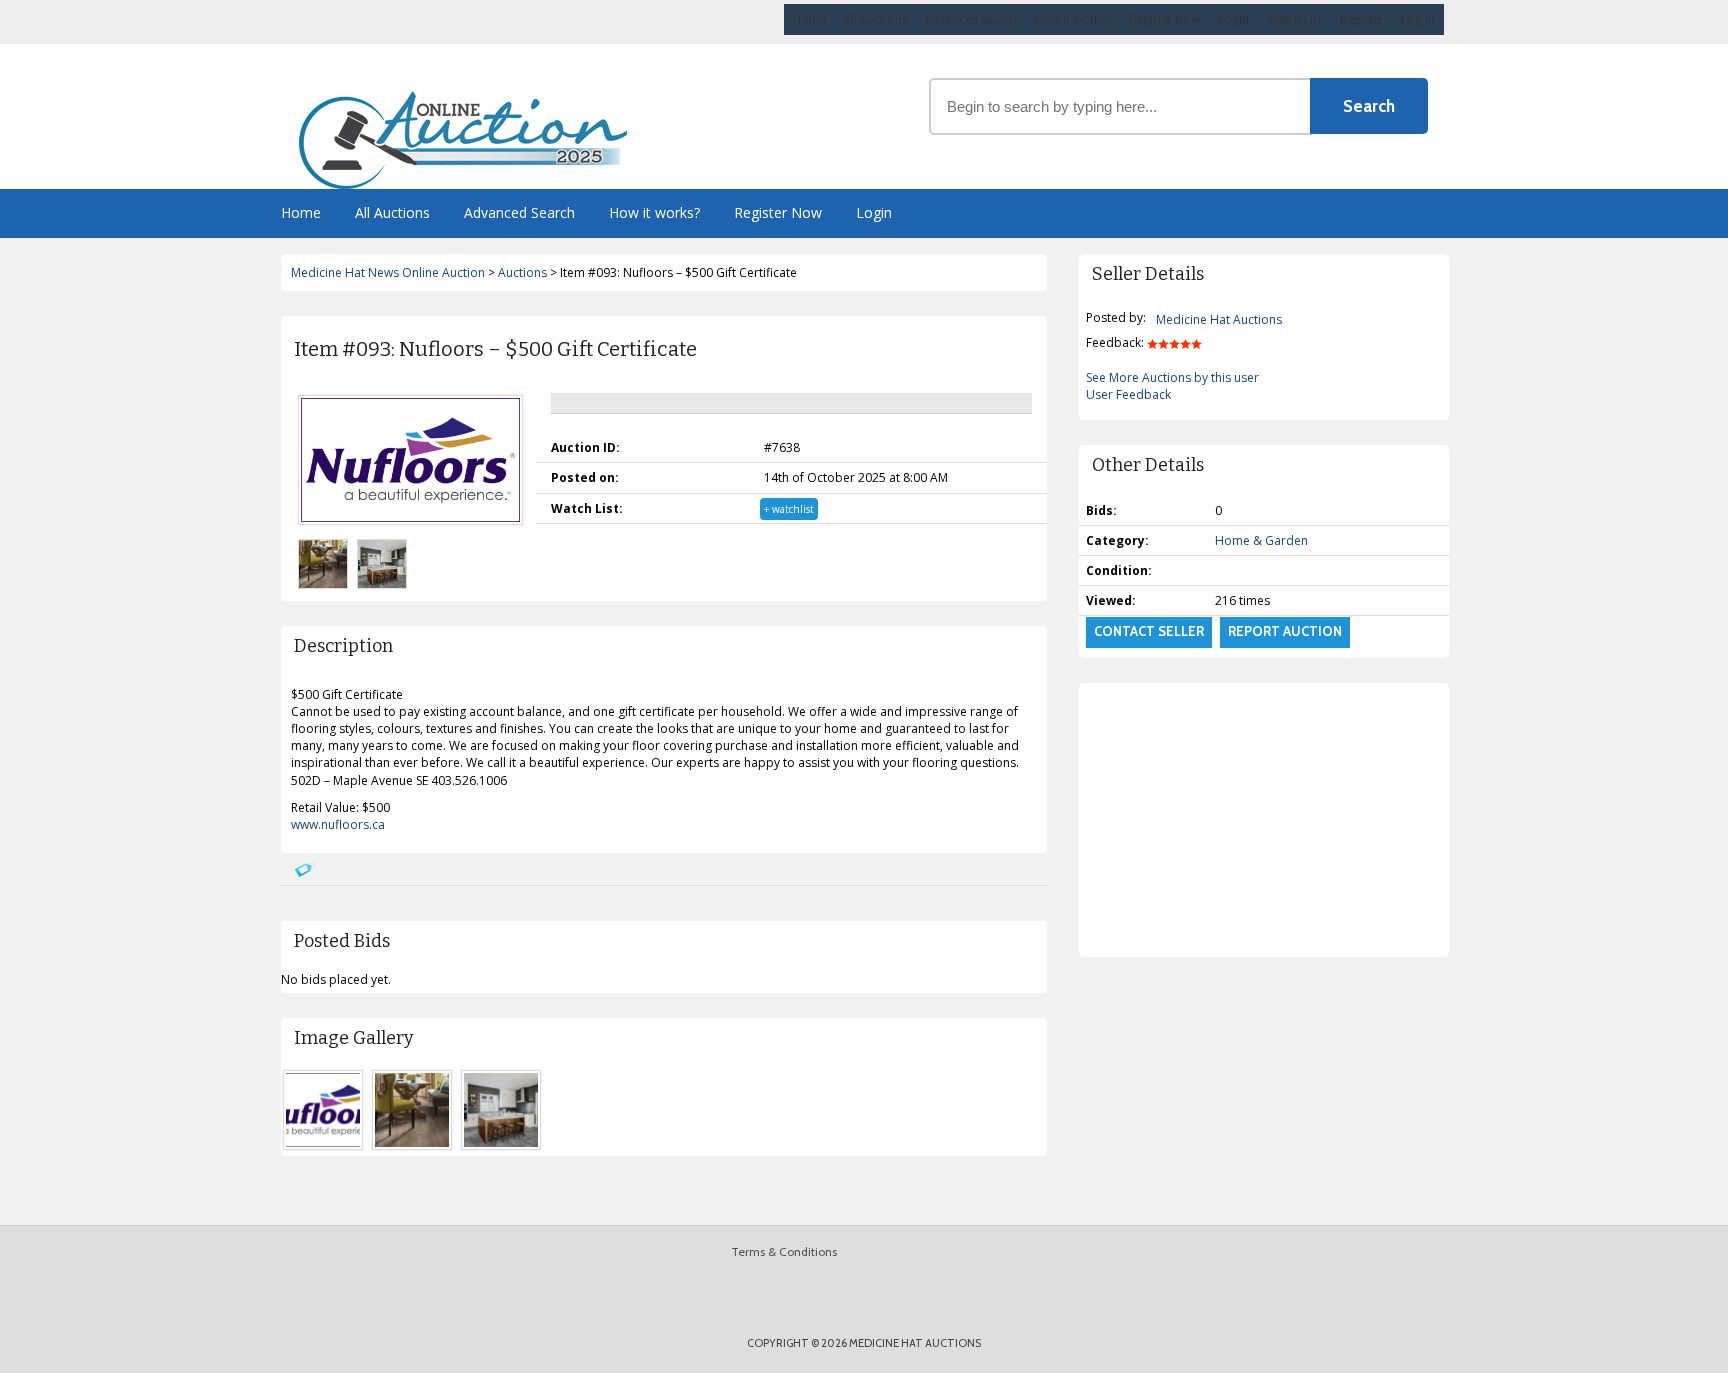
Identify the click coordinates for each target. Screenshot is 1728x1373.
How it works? (1073, 19)
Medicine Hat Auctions (1219, 319)
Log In (1418, 19)
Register (1361, 19)
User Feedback (1128, 394)
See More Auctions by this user (1172, 377)
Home (809, 19)
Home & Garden (1261, 540)
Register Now (1164, 19)
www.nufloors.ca (338, 824)
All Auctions (875, 19)
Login (1233, 19)
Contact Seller (1149, 631)
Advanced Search (971, 19)
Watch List (1294, 19)
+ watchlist (789, 509)
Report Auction (1285, 631)
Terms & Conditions (784, 1251)
